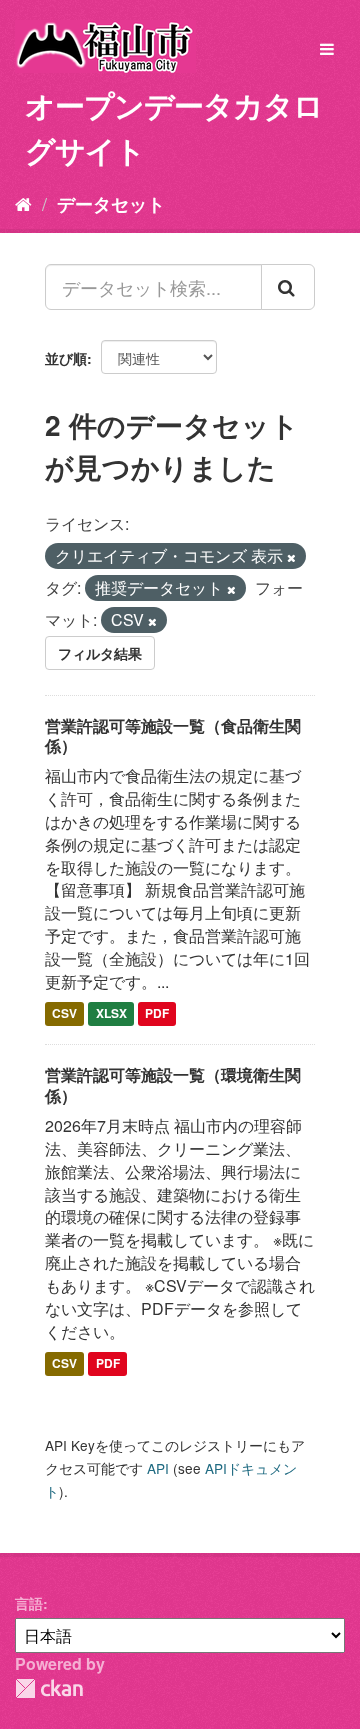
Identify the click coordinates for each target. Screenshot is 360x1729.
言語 (29, 1603)
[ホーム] (23, 203)
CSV (64, 1014)
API (158, 1468)
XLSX (111, 1014)
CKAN (49, 1688)
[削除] (291, 557)
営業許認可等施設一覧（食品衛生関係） (173, 736)
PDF (157, 1014)
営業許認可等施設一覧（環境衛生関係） (173, 1085)
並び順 (66, 358)
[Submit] (288, 287)
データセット (111, 204)
